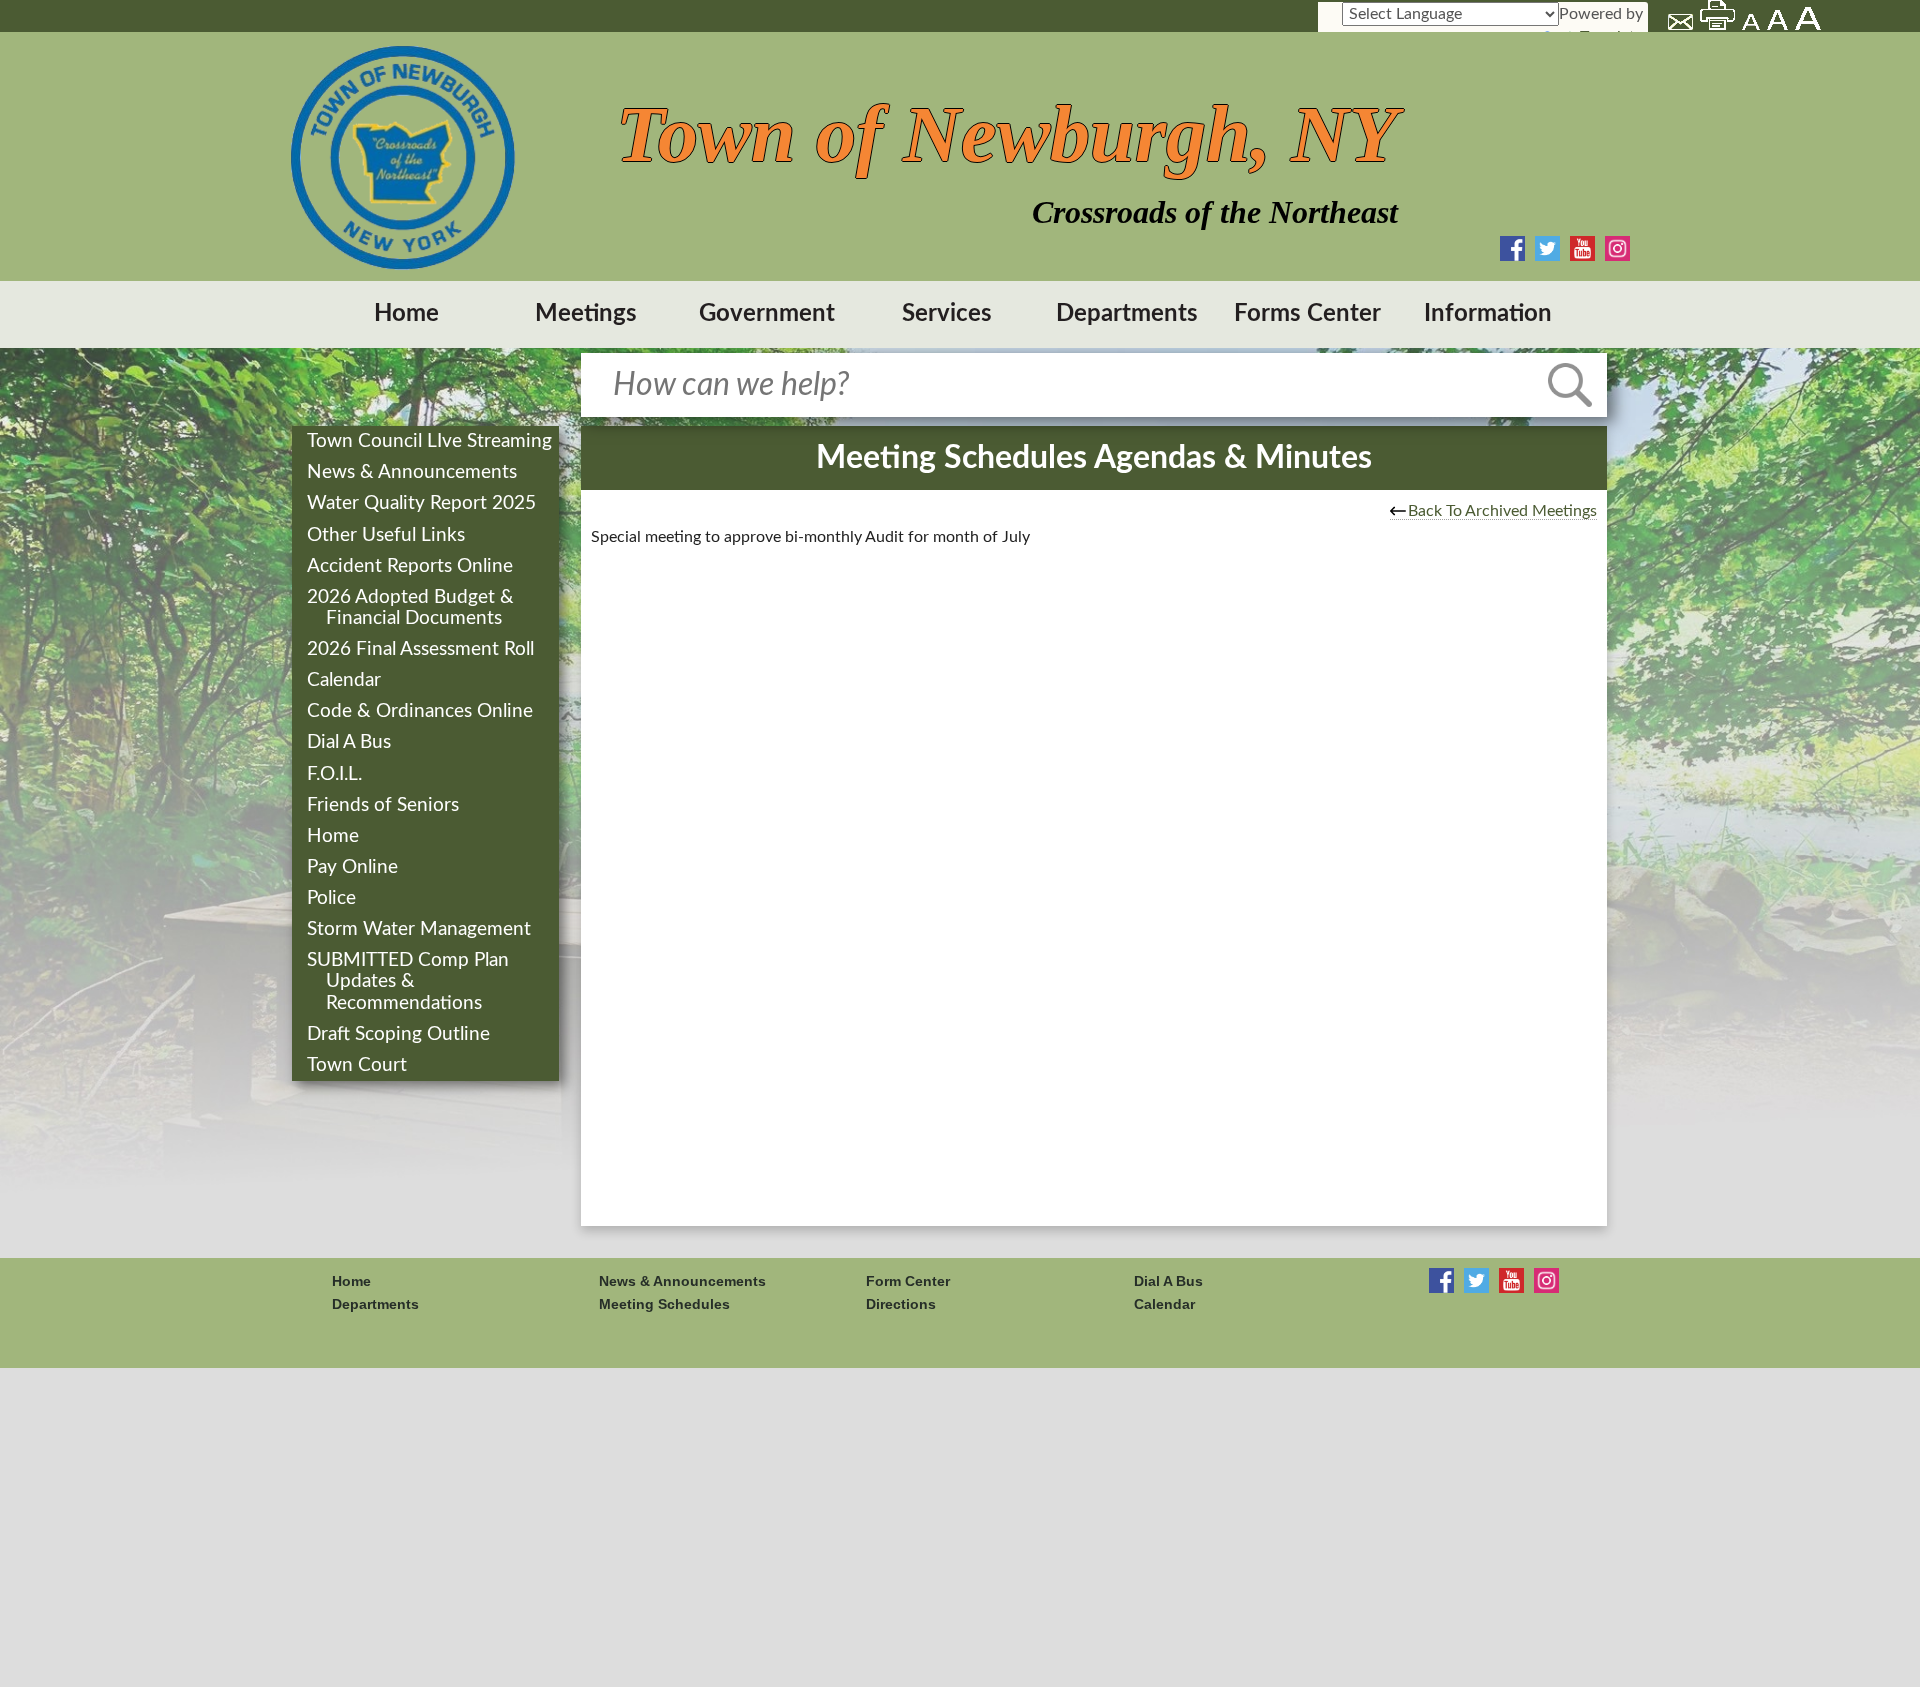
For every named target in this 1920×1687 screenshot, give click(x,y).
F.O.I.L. (336, 774)
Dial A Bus (351, 742)
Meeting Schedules (664, 1304)
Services (947, 314)
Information (1488, 314)
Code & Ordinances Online (422, 711)
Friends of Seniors (385, 805)
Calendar (346, 680)
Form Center (908, 1281)
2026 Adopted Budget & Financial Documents (412, 608)
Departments (1127, 314)
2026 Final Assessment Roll (422, 649)
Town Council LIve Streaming (431, 441)
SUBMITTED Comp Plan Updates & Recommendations (410, 981)
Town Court (359, 1065)
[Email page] (1682, 25)
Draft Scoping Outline (400, 1034)
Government (767, 314)
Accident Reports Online (412, 566)
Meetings (586, 314)
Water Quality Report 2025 (423, 503)
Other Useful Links (388, 535)
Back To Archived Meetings (1502, 511)
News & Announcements (414, 472)
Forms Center (1307, 314)
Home (406, 314)
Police (333, 898)
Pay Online (354, 867)
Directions (901, 1304)
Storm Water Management (421, 929)
